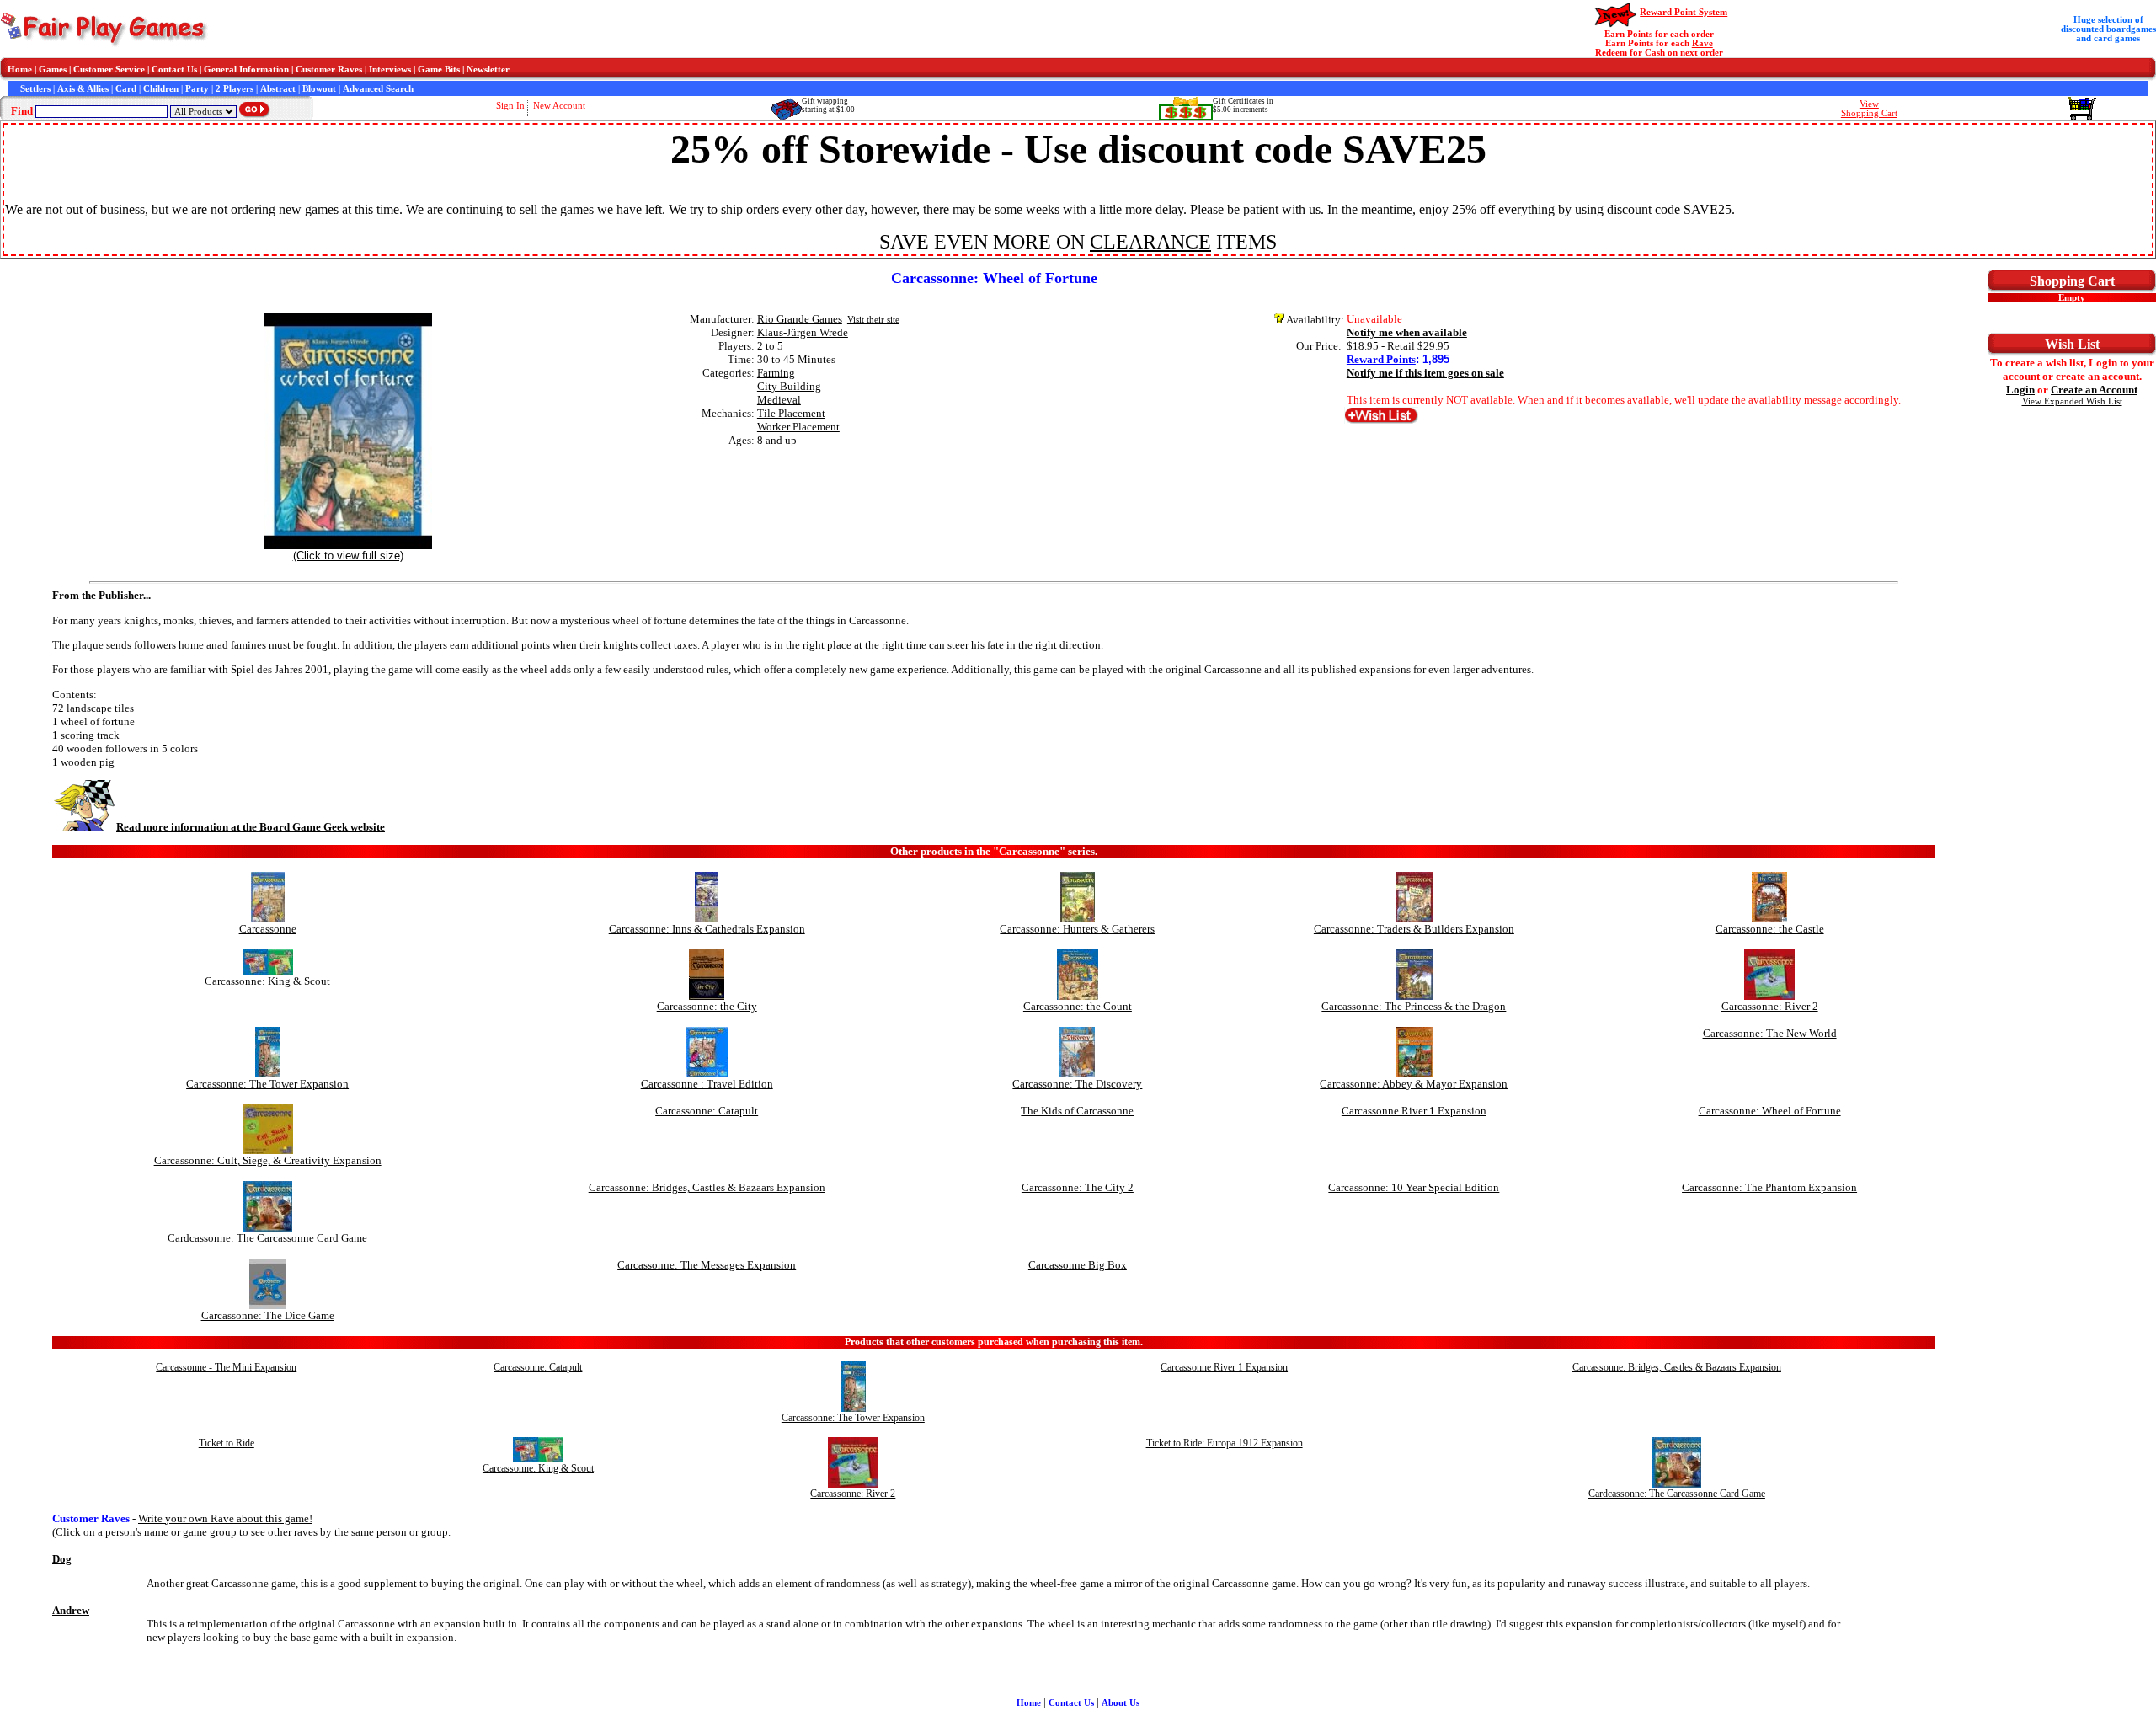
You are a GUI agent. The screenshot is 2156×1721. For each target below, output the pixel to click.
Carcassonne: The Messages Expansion (707, 1265)
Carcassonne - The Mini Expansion (226, 1367)
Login (2020, 390)
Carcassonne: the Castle (1770, 929)
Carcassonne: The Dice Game (268, 1315)
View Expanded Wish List (2072, 401)
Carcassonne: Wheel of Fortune (1770, 1111)
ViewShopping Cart (1869, 109)
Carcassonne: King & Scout (267, 981)
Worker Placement (798, 427)
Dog (62, 1559)
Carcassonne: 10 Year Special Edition (1414, 1187)
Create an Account (2094, 390)
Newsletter (488, 69)
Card (126, 89)
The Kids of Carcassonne (1077, 1111)
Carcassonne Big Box (1078, 1265)
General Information (246, 69)
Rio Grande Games (800, 319)
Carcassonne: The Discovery (1077, 1084)
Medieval (779, 400)
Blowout (319, 89)
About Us (1121, 1703)
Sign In (510, 106)
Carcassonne (268, 929)
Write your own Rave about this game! (225, 1518)
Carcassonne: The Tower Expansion (267, 1084)
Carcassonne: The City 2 (1078, 1187)
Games (53, 69)
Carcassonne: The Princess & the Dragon (1414, 1006)
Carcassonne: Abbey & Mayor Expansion (1414, 1084)
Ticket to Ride (227, 1443)
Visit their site (873, 320)
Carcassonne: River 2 (1770, 1006)
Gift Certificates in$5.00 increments (1243, 105)
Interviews (390, 69)
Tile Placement (791, 413)
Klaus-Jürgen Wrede (803, 332)
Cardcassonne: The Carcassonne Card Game (267, 1238)
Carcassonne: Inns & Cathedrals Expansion (707, 929)
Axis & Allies (83, 89)
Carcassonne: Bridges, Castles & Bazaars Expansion (707, 1187)
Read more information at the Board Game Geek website (251, 827)
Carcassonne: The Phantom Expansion (1769, 1187)
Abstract (278, 89)
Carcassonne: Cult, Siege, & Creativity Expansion (268, 1160)
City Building (789, 386)
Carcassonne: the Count (1078, 1006)
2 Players (235, 89)
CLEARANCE (1150, 242)
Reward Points (1381, 359)
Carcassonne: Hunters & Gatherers (1077, 929)
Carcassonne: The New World (1770, 1033)
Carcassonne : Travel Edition (707, 1084)
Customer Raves (329, 69)
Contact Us (174, 69)
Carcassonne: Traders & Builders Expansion (1414, 929)
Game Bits (439, 69)
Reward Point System (1684, 12)
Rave (1702, 43)
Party (197, 89)
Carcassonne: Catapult (707, 1111)
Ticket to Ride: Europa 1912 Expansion (1225, 1443)
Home (20, 69)
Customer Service (109, 69)
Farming (776, 373)
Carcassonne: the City (707, 1006)
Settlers (35, 89)
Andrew (71, 1610)
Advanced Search (378, 89)
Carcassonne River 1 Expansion (1414, 1111)
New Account (560, 106)
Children (161, 89)
